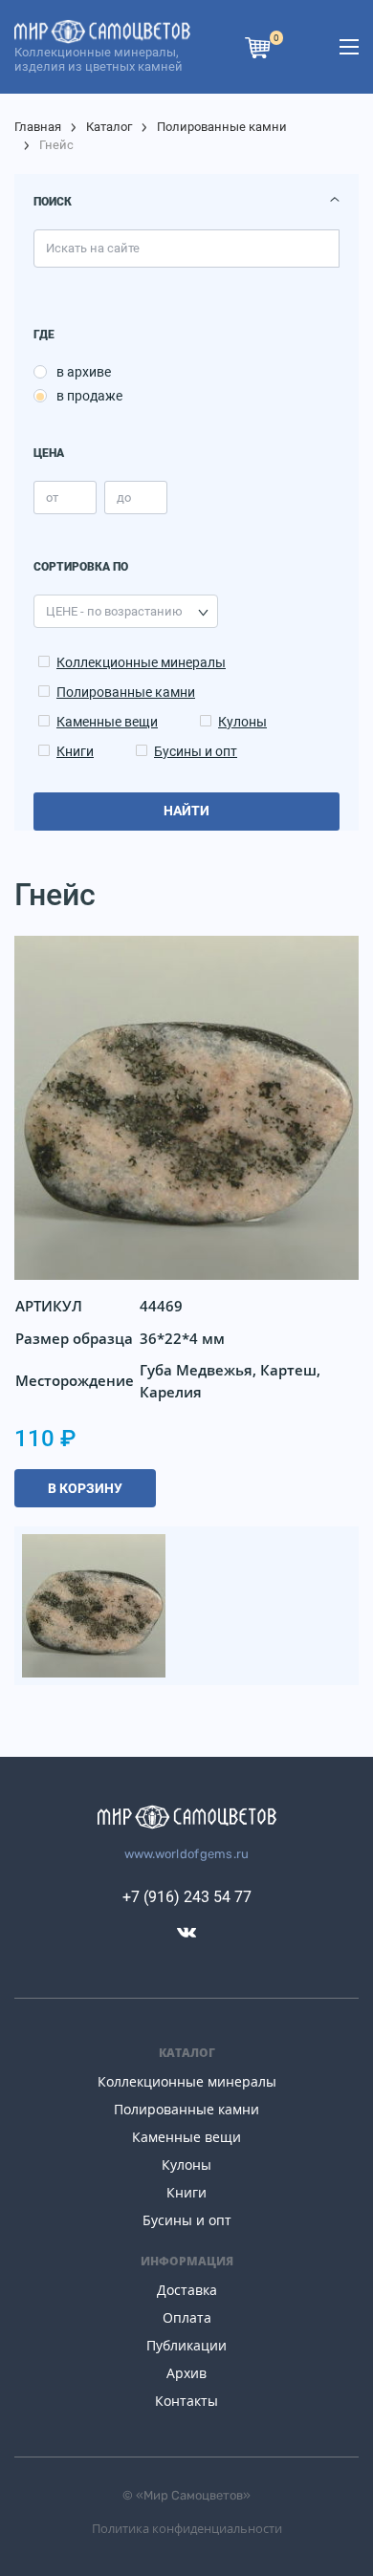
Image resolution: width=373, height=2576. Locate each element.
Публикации (186, 2345)
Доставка (187, 2290)
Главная (38, 127)
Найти (186, 811)
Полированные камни (222, 127)
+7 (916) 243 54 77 (187, 1897)
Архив (186, 2373)
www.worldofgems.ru (187, 1854)
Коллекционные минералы (141, 662)
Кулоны (242, 722)
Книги (75, 751)
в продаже (89, 396)
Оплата (187, 2317)
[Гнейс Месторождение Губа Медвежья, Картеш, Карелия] (94, 1604)
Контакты (186, 2401)
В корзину (85, 1488)
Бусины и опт (196, 751)
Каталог (109, 127)
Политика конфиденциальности (187, 2528)
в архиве (84, 372)
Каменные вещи (107, 722)
